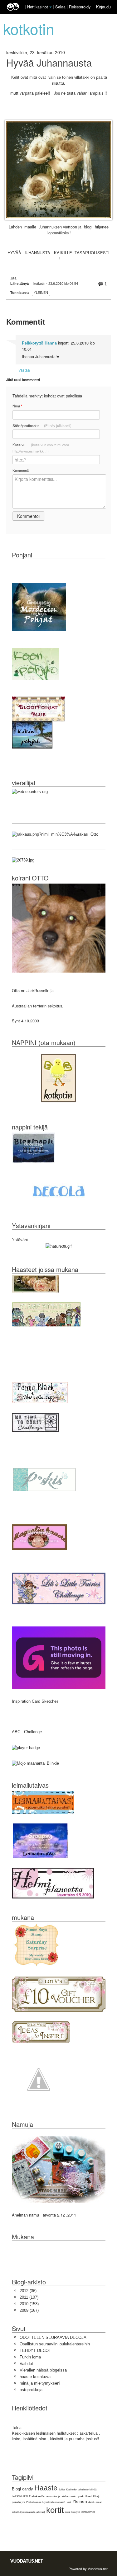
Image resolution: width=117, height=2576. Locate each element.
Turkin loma (30, 2357)
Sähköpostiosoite (42, 425)
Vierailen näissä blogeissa (43, 2370)
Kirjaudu (103, 7)
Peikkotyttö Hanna (39, 343)
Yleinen (41, 293)
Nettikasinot (38, 7)
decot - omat (95, 2502)
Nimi (17, 406)
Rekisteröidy (80, 7)
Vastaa (24, 370)
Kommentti (21, 470)
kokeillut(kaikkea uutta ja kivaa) (28, 2512)
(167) (29, 2310)
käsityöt (76, 2512)
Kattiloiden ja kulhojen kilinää (81, 2490)
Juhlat (62, 2490)
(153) (29, 2304)
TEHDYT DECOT (35, 2351)
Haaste (46, 2488)
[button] (51, 7)
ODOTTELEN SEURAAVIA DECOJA (53, 2337)
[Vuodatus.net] (27, 2561)
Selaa (61, 7)
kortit (55, 2510)
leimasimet (88, 2512)
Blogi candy (22, 2489)
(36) (28, 2291)
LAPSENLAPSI (20, 2496)
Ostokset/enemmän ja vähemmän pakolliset (60, 2496)
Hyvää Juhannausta (49, 63)
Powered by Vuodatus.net (88, 2569)
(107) (29, 2297)
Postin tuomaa (34, 2502)
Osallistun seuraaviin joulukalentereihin (55, 2344)
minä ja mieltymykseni (40, 2383)
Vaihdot (26, 2364)
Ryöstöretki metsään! (54, 2502)
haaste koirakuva (35, 2377)
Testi (69, 2502)
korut (68, 2512)
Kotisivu (41, 448)
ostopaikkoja (31, 2390)
